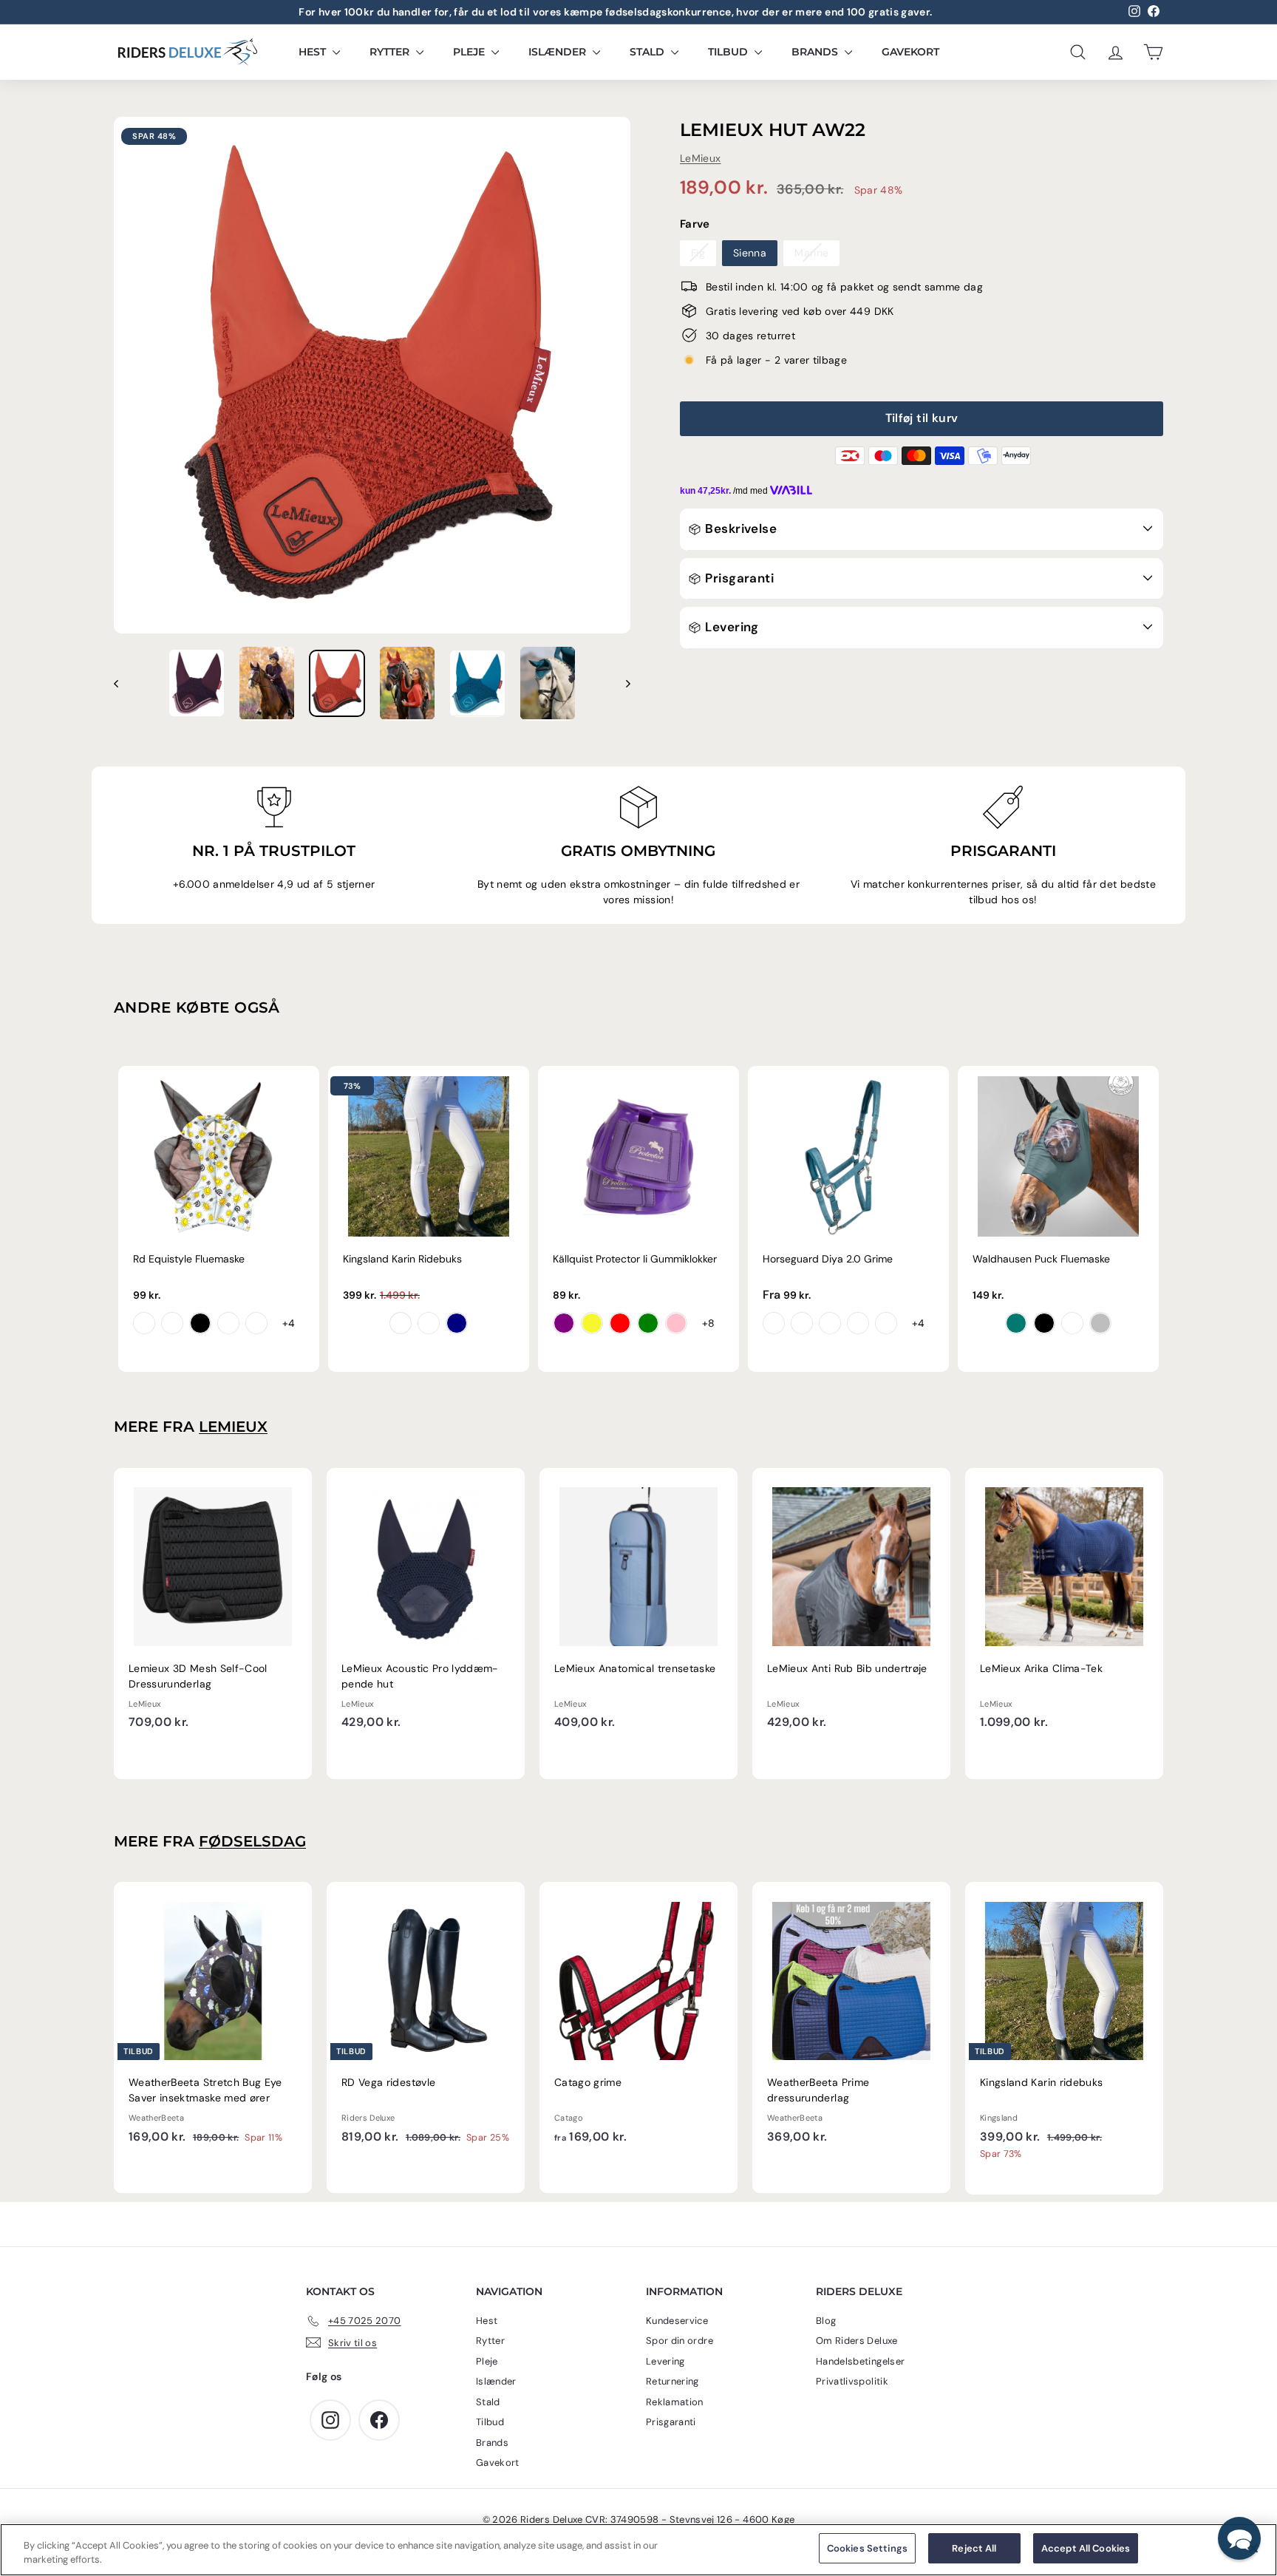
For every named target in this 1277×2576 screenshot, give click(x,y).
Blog (826, 2321)
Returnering (672, 2381)
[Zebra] (200, 1323)
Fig (698, 252)
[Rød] (620, 1323)
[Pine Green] (1016, 1323)
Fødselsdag (252, 1841)
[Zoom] (372, 375)
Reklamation (675, 2402)
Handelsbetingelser (860, 2361)
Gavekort (910, 52)
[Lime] (648, 1323)
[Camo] (256, 1323)
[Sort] (1044, 1323)
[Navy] (457, 1323)
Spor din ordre (680, 2341)
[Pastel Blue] (1072, 1323)
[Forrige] (123, 683)
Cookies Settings (867, 2548)
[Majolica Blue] (802, 1323)
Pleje (470, 52)
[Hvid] (401, 1323)
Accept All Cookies (1086, 2548)
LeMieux (700, 157)
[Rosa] (676, 1323)
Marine (811, 252)
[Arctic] (830, 1323)
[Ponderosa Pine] (886, 1323)
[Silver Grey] (1100, 1323)
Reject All (974, 2548)
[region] (638, 2550)
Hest (314, 52)
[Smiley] (144, 1323)
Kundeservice (677, 2321)
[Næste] (621, 683)
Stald (648, 52)
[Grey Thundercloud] (429, 1323)
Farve (695, 224)
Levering (731, 627)
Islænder (559, 52)
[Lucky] (228, 1323)
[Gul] (592, 1323)
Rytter (391, 52)
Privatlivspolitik (852, 2381)
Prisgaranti (738, 577)
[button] (1239, 2538)
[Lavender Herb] (858, 1323)
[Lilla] (564, 1323)
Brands (816, 52)
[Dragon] (172, 1323)
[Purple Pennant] (774, 1323)
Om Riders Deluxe (857, 2341)
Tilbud (729, 52)
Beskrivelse (739, 529)
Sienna (750, 252)
